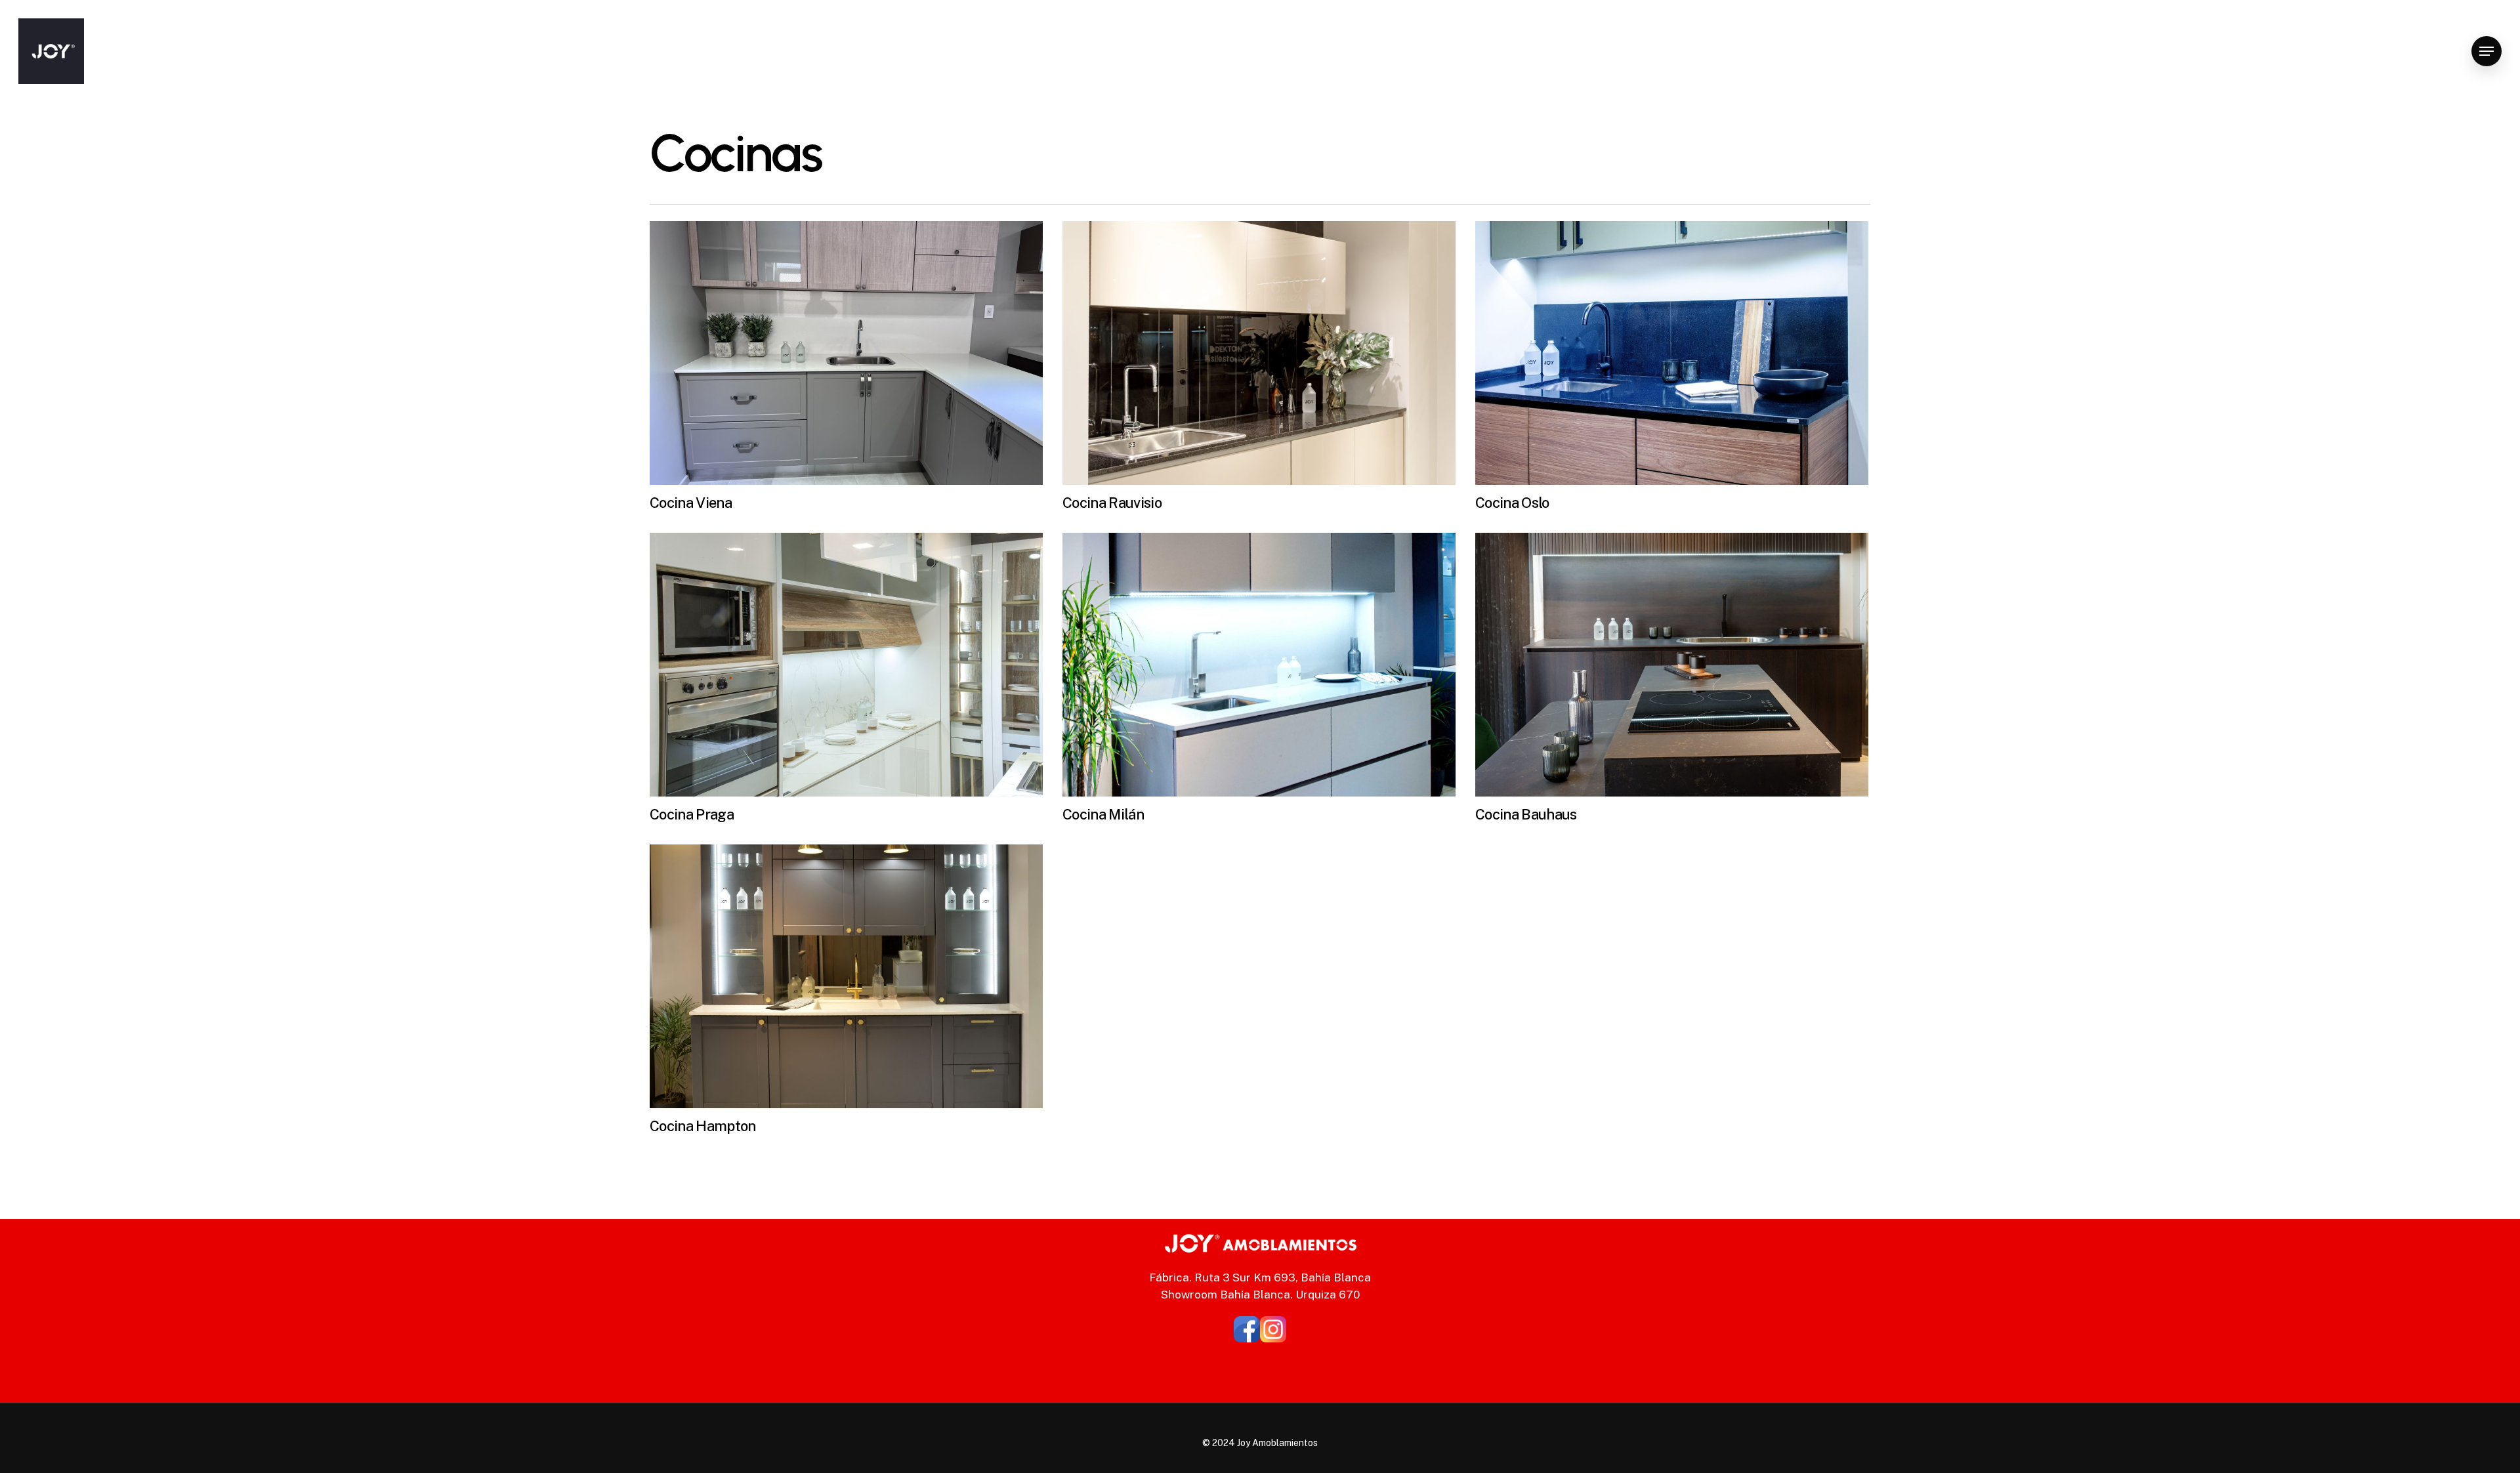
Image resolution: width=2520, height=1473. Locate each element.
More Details (850, 343)
